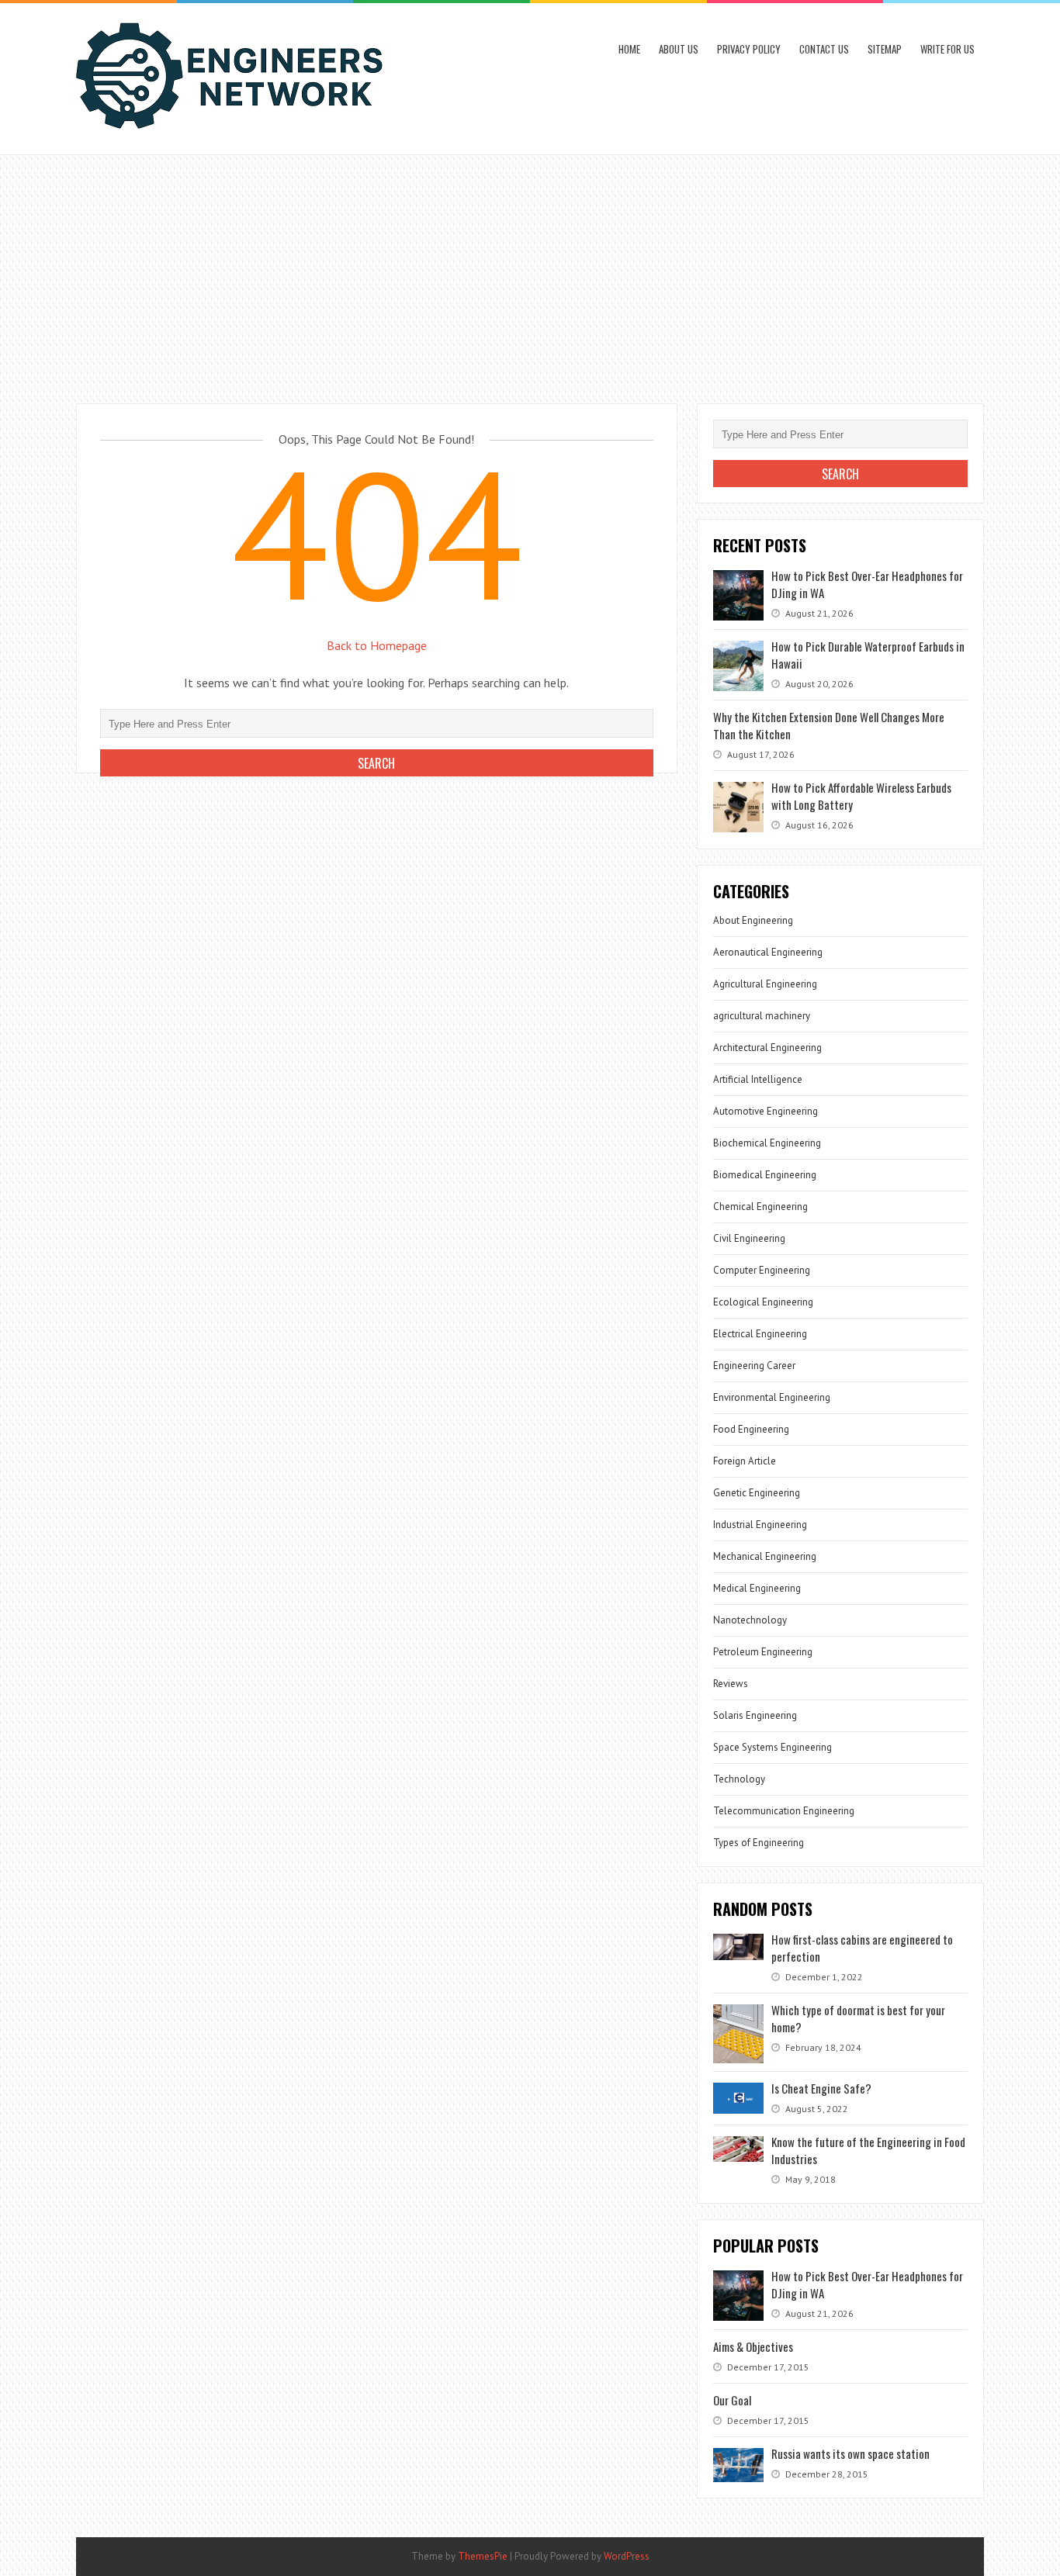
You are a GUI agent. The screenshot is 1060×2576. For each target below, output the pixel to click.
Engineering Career (754, 1366)
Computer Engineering (762, 1270)
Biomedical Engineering (765, 1175)
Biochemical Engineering (767, 1143)
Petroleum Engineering (763, 1652)
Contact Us (824, 49)
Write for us (947, 49)
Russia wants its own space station (850, 2453)
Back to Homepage (377, 645)
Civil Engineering (749, 1238)
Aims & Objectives (753, 2346)
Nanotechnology (750, 1620)
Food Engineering (751, 1429)
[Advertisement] (530, 271)
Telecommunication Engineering (784, 1811)
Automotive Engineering (766, 1111)
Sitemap (885, 49)
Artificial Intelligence (758, 1079)
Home (629, 49)
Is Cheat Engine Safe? (821, 2088)
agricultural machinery (762, 1016)
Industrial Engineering (760, 1525)
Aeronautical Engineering (768, 952)
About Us (679, 49)
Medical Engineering (757, 1588)
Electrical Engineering (760, 1334)
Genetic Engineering (757, 1493)
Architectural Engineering (767, 1048)
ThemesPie (483, 2556)
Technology (739, 1779)
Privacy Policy (749, 49)
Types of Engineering (759, 1843)
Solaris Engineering (755, 1715)
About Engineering (753, 920)
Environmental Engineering (772, 1397)
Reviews (731, 1684)
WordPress (627, 2556)
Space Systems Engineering (772, 1747)
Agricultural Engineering (765, 984)
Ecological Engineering (763, 1302)
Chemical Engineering (760, 1207)
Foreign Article (745, 1461)
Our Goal (732, 2400)
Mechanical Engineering (765, 1556)
